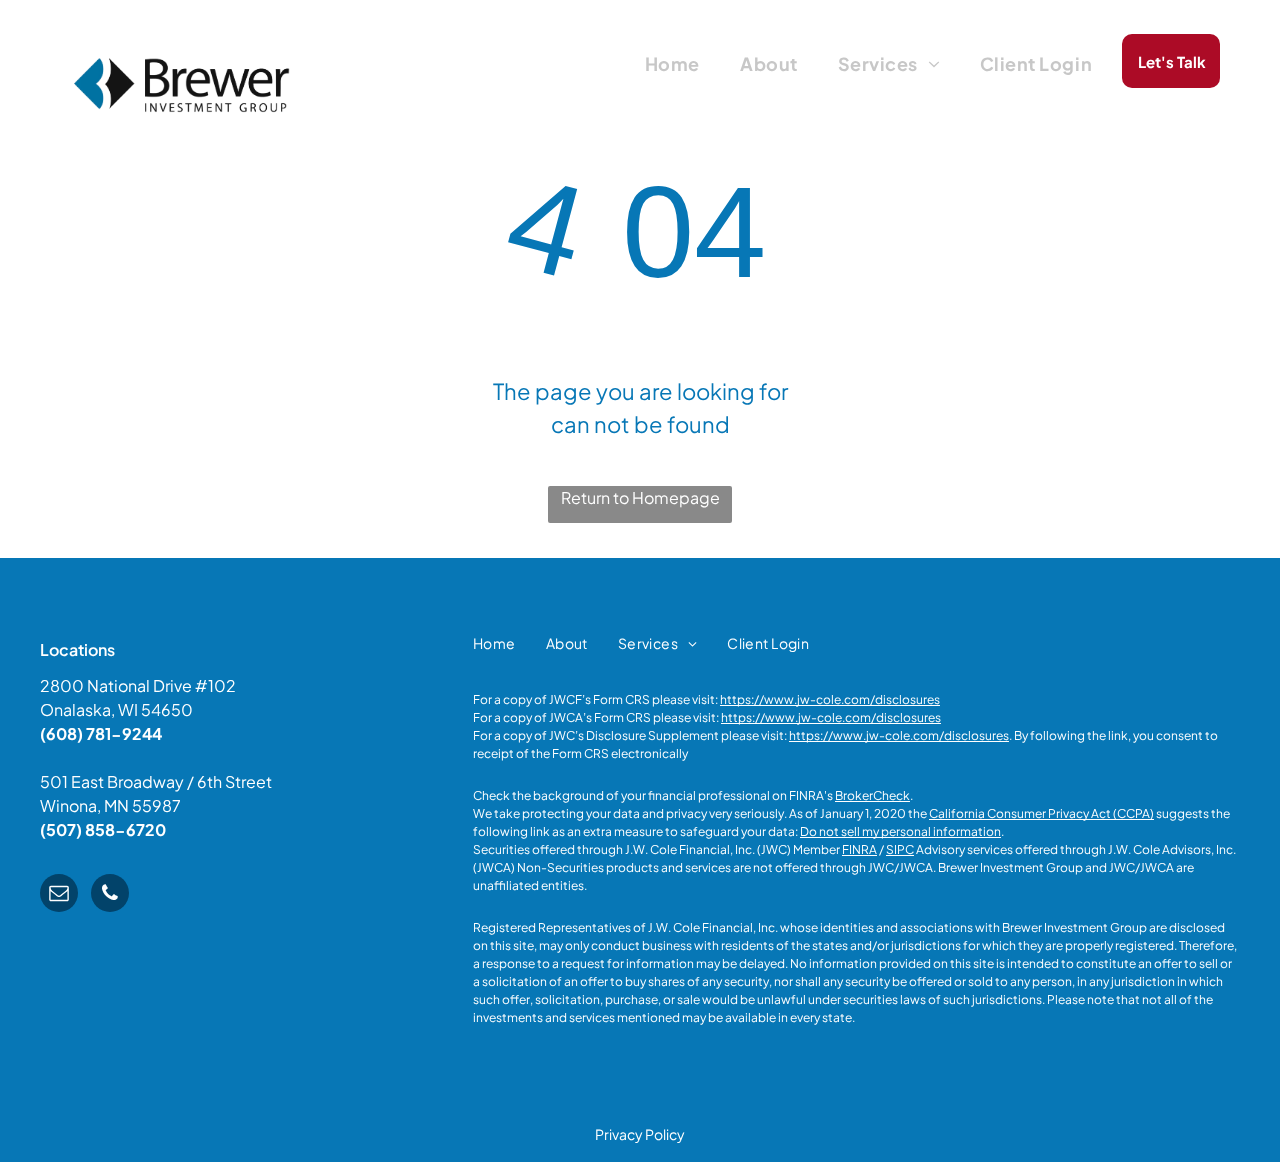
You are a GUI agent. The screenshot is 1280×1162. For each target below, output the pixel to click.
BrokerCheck (872, 795)
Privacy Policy (640, 1134)
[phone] (110, 895)
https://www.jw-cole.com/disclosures (830, 699)
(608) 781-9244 (101, 733)
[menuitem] (672, 63)
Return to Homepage (640, 497)
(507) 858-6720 (103, 829)
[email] (59, 895)
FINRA (859, 849)
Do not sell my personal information (900, 831)
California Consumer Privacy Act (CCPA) (1041, 813)
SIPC (900, 849)
